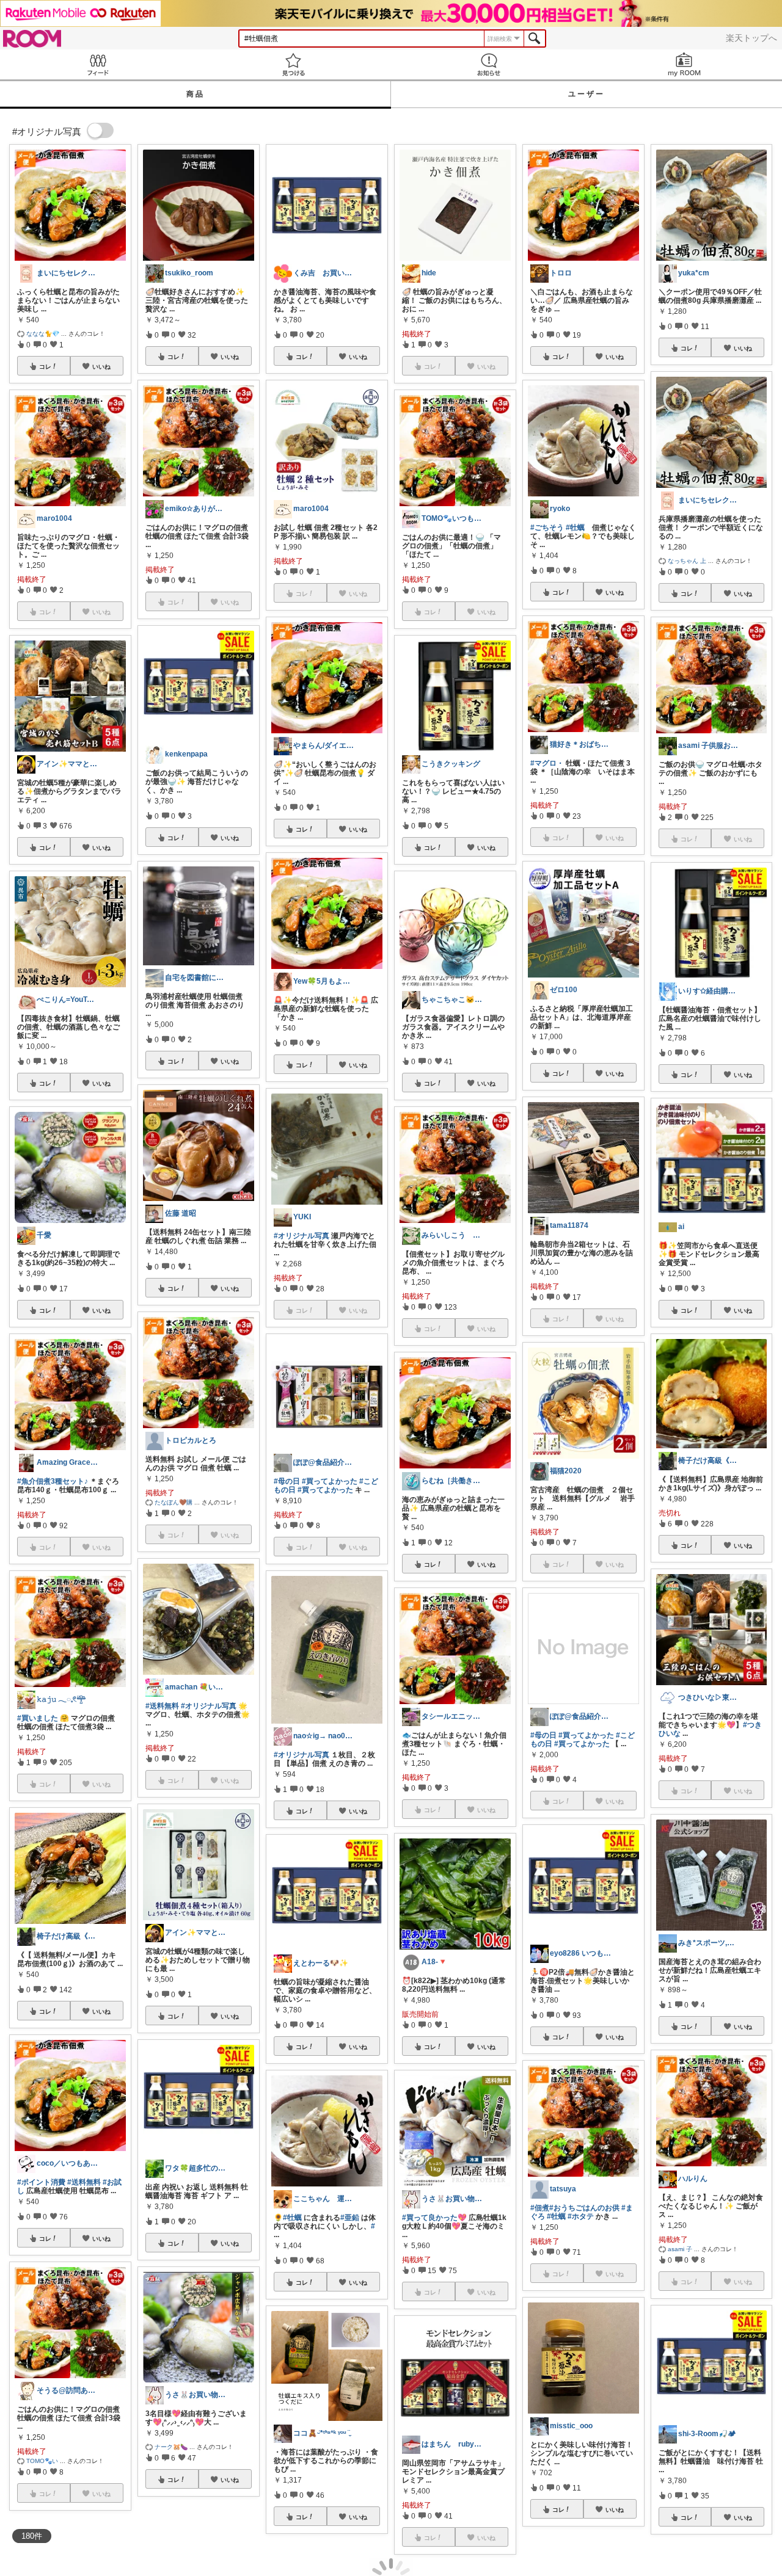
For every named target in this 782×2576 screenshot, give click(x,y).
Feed (98, 64)
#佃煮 (540, 2208)
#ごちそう (547, 528)
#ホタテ (581, 2216)
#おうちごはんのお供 (584, 2208)
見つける (293, 64)
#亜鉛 (350, 2218)
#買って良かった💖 (434, 2218)
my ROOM (684, 64)
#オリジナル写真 (209, 1706)
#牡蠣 (292, 2218)
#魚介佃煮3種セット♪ (53, 1481)
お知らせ (489, 64)
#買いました (38, 1718)
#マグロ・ (547, 763)
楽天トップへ (751, 38)
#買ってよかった (330, 1481)
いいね (101, 366)
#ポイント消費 (41, 2182)
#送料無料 (84, 2182)
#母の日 (287, 1481)
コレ (45, 366)
